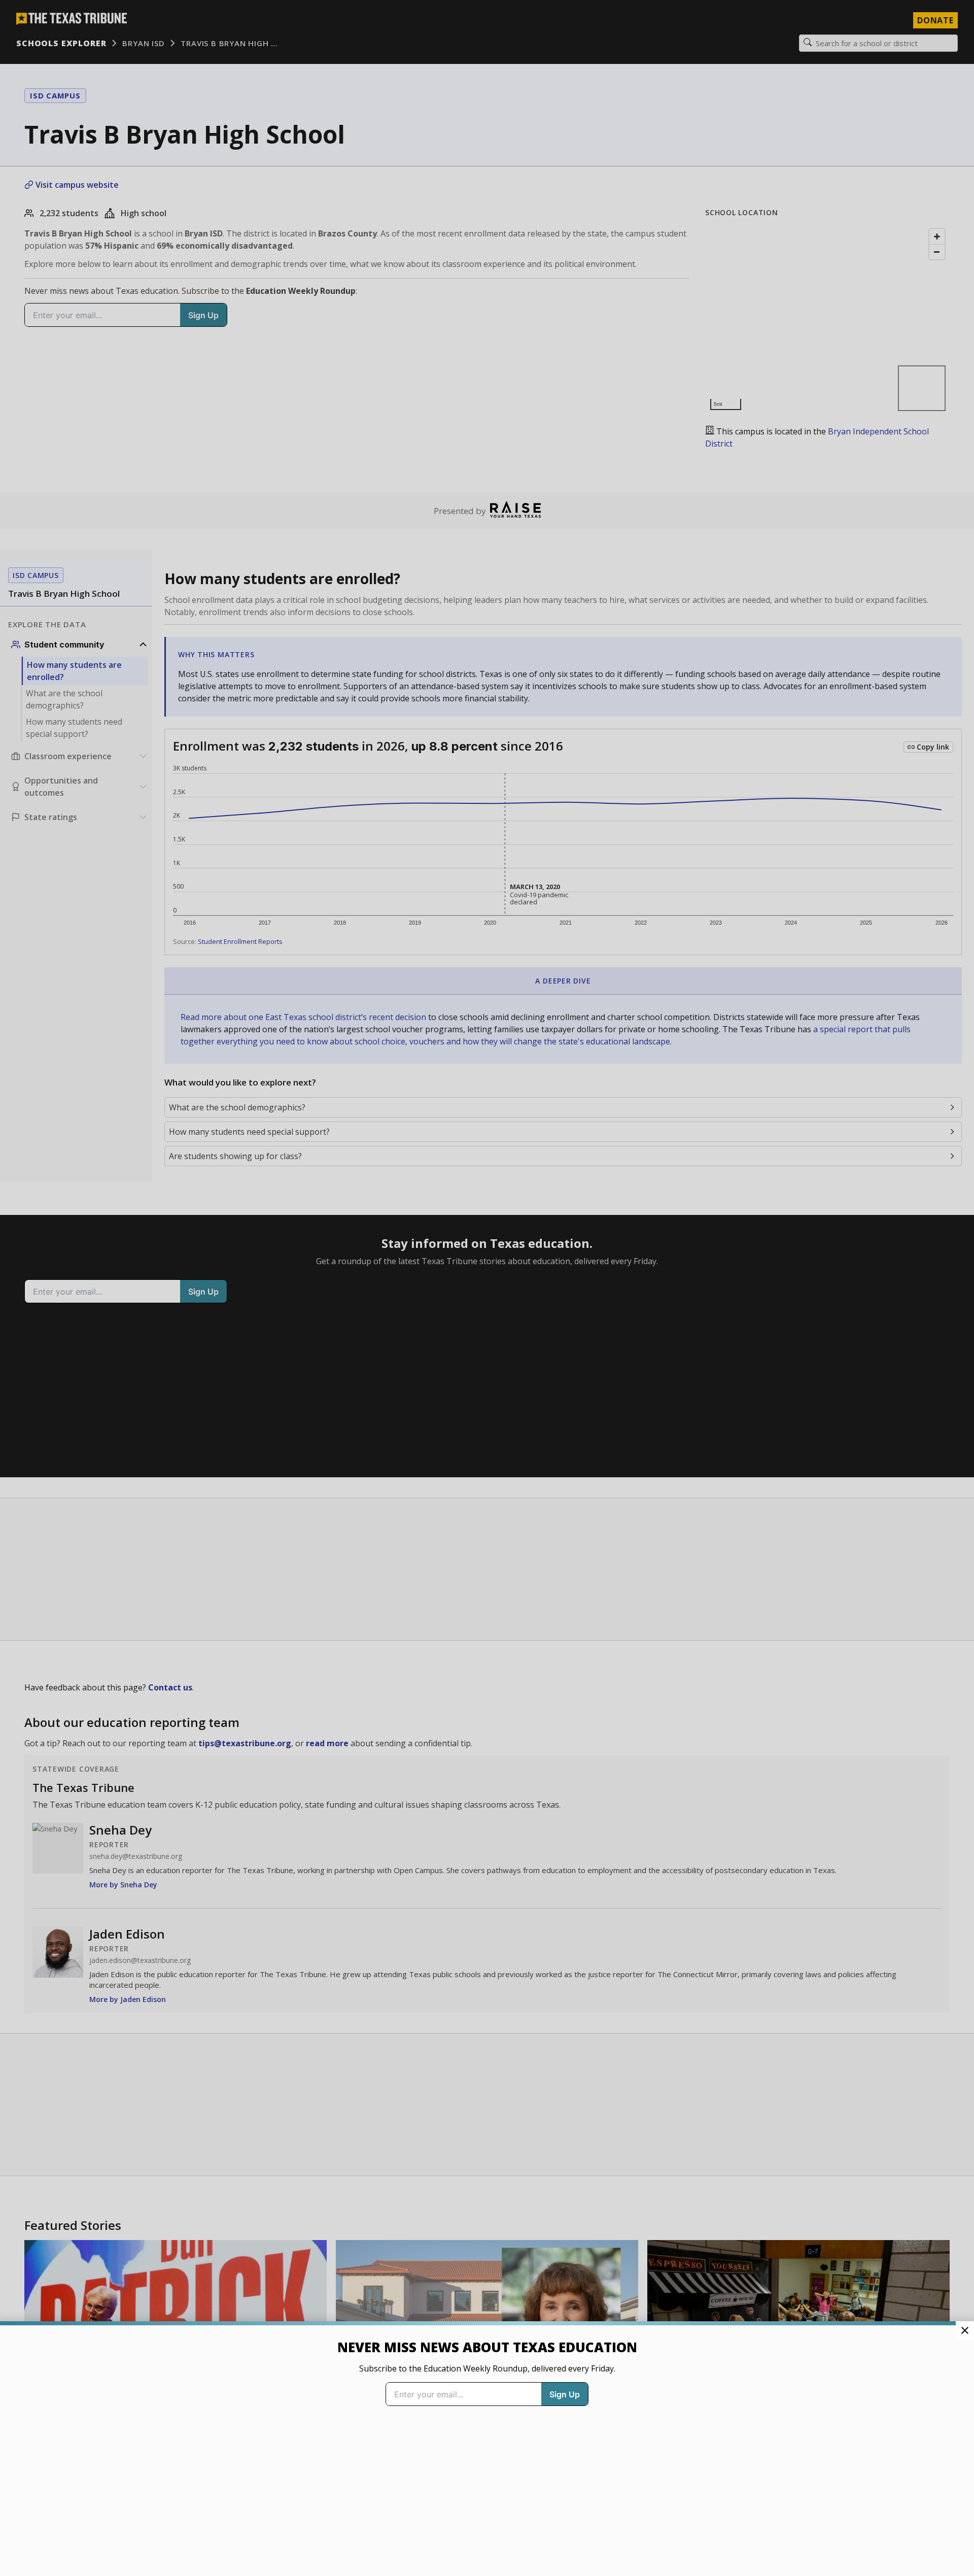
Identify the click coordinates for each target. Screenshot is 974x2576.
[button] (487, 1288)
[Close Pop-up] (965, 2330)
